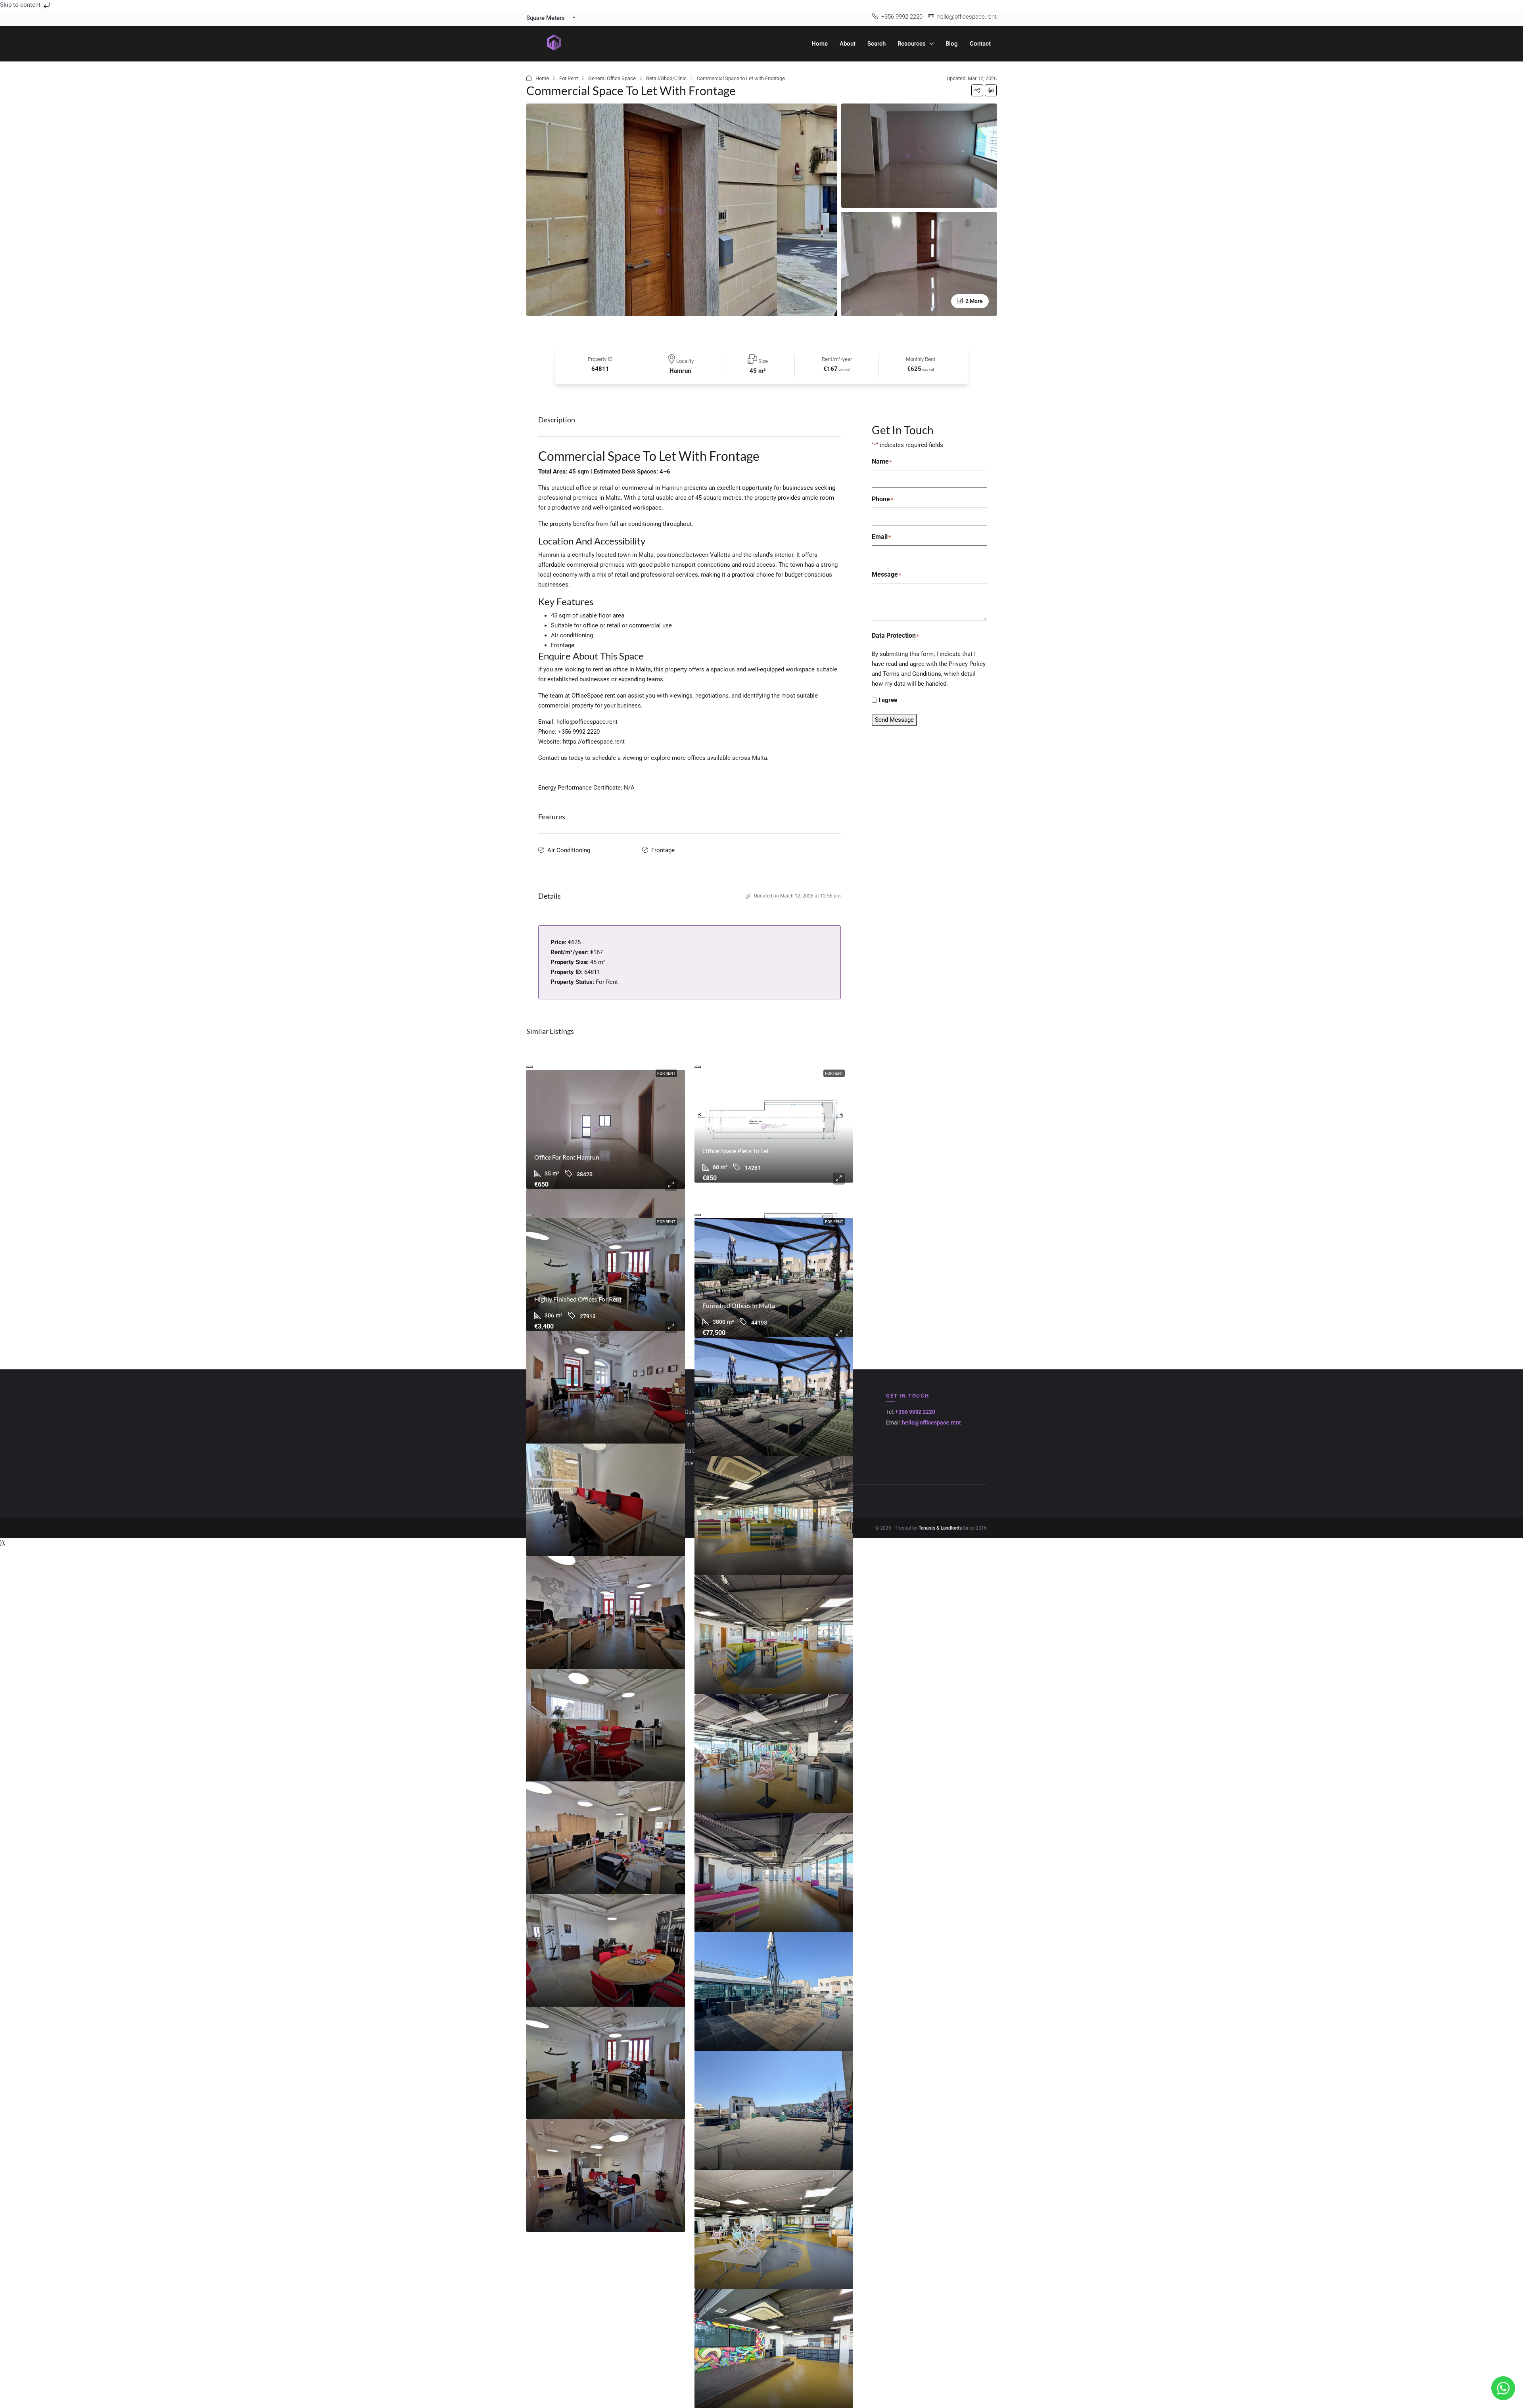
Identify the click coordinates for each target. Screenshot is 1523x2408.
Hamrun (672, 488)
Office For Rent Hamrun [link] (567, 1157)
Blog (952, 44)
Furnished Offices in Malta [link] (739, 1305)
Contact (980, 44)
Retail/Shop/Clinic (666, 78)
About (848, 44)
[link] (606, 1129)
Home (820, 44)
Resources (912, 44)
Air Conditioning (569, 850)
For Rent (569, 78)
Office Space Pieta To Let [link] (736, 1151)
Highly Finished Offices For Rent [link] (578, 1299)
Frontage (663, 850)
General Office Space (612, 78)
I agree (888, 700)
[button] (977, 90)
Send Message (894, 720)
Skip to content (21, 5)
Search (877, 44)
